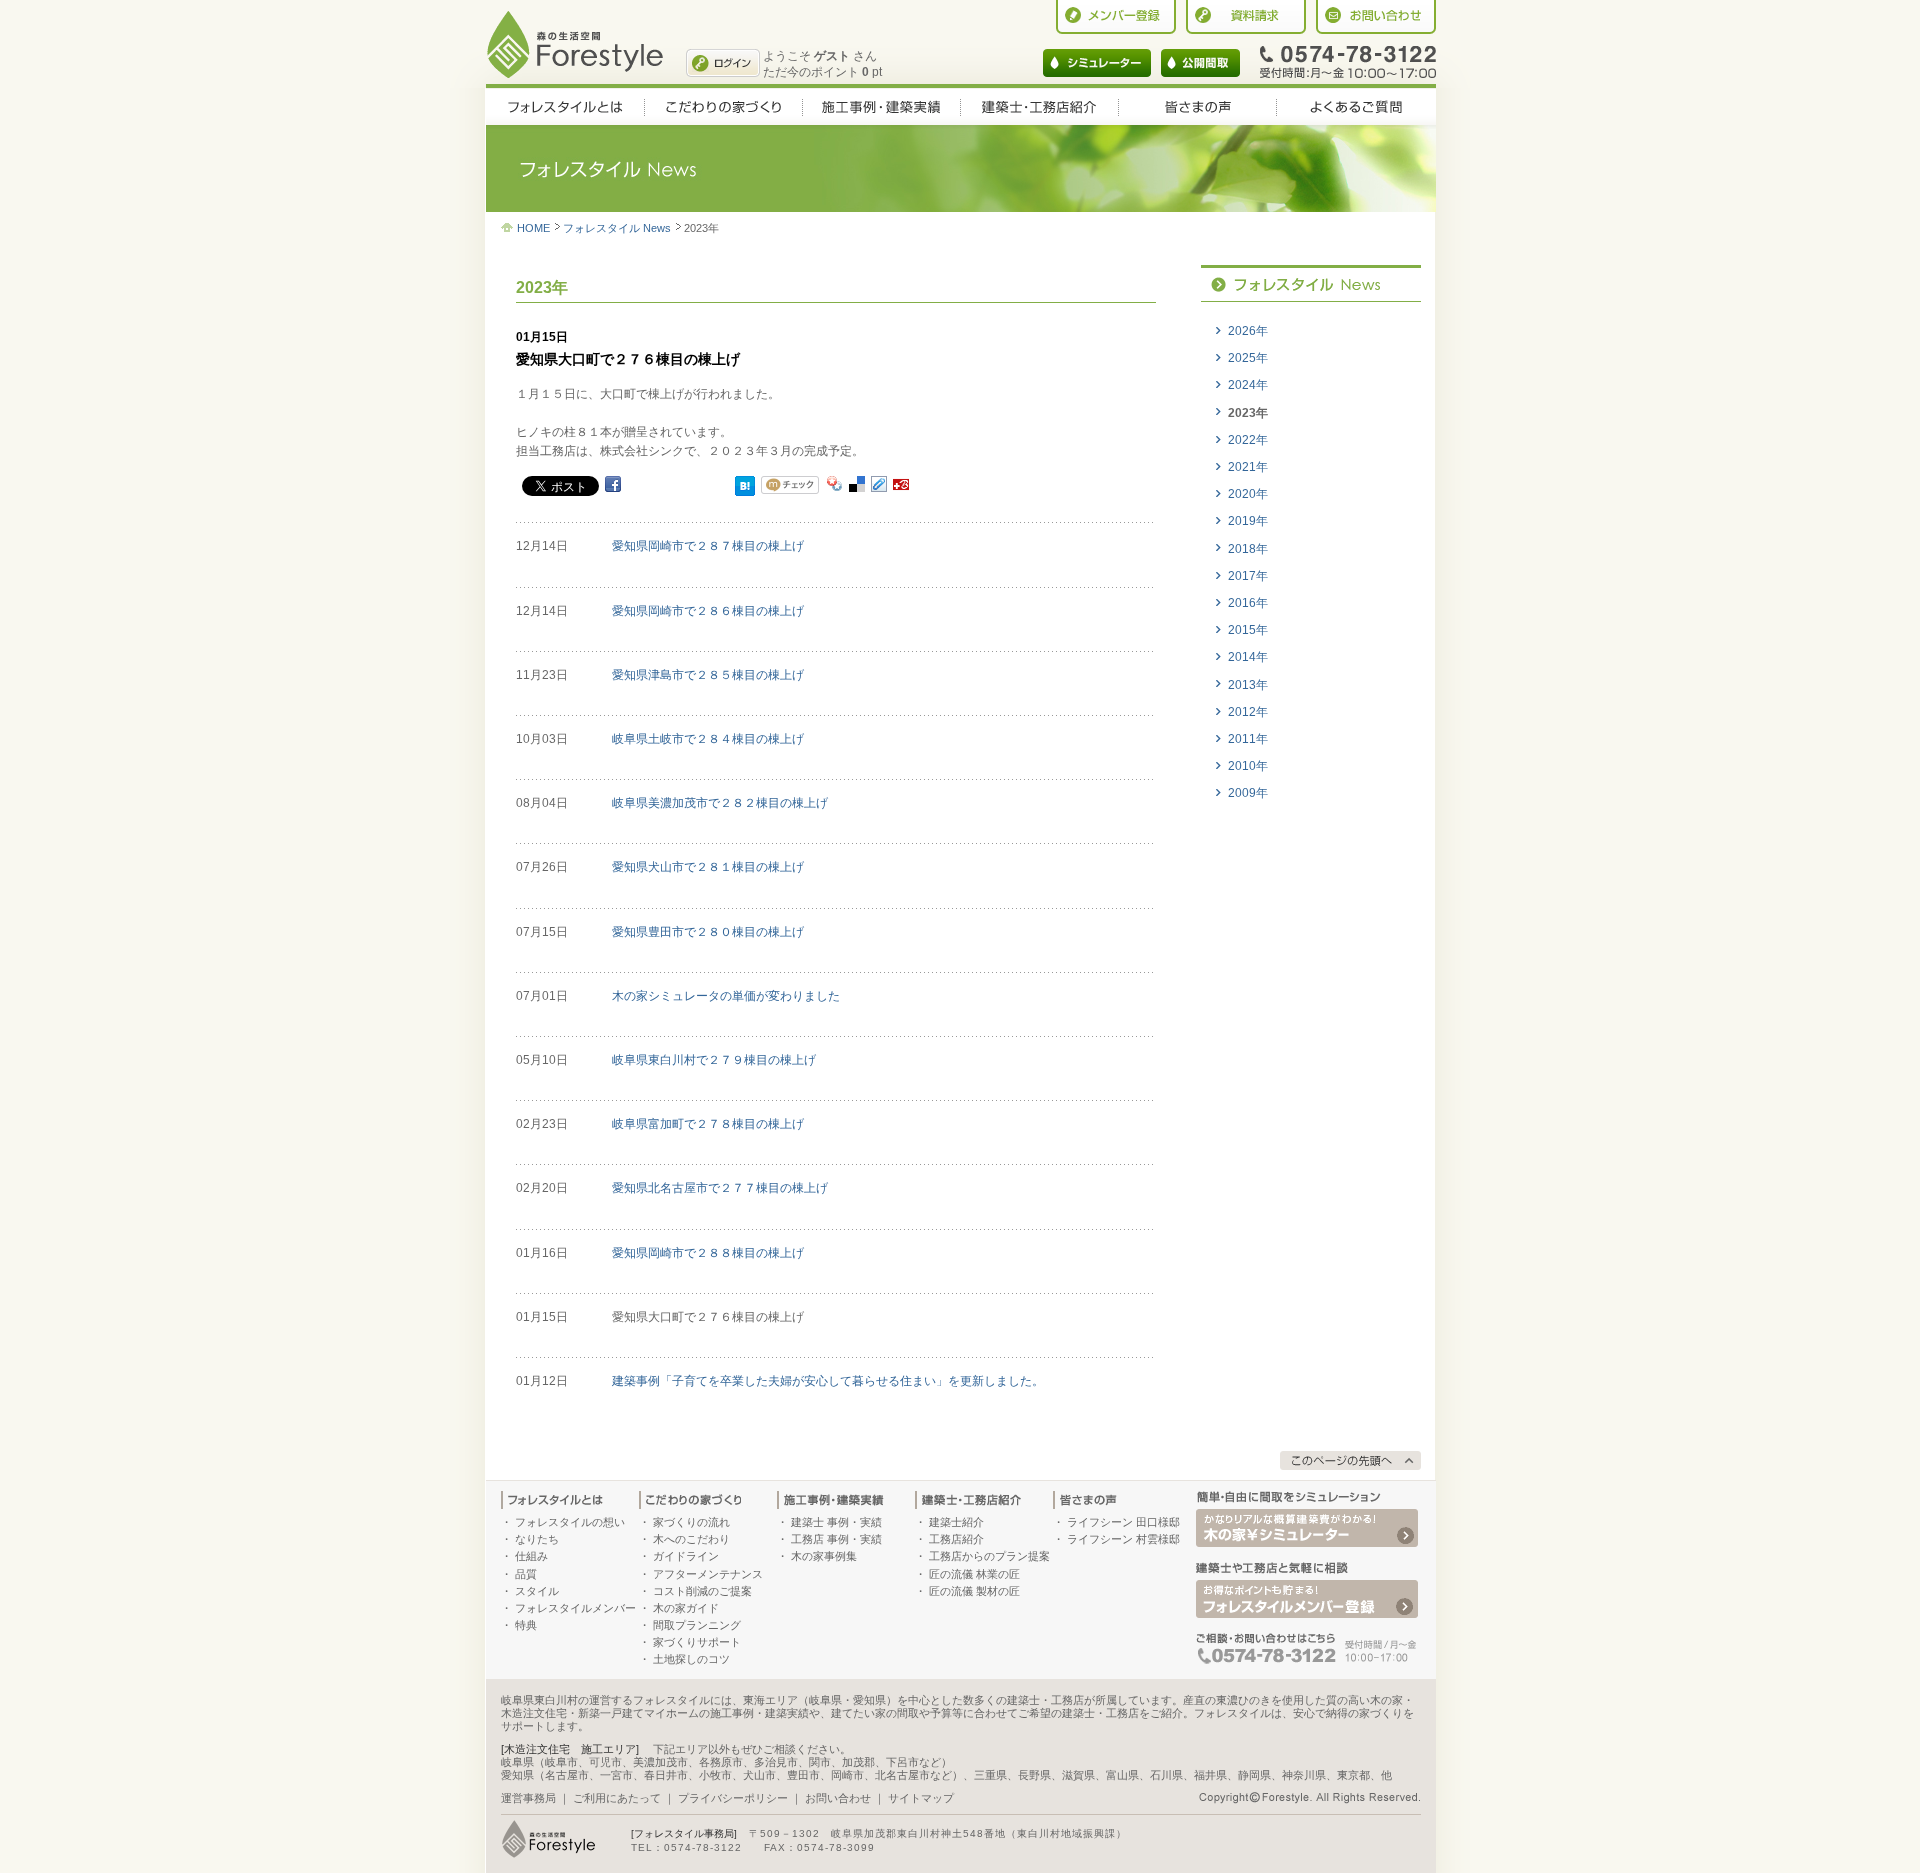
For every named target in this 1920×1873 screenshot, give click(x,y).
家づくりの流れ (691, 1522)
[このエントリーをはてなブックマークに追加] (745, 486)
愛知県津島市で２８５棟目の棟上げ (708, 675)
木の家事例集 (824, 1556)
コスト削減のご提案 (702, 1591)
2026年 (1248, 331)
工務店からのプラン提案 (989, 1556)
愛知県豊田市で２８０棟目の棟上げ (708, 932)
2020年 (1248, 494)
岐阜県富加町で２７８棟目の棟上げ (708, 1124)
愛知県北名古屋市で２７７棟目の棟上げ (720, 1188)
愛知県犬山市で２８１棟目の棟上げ (708, 867)
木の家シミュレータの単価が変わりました (726, 996)
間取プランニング (697, 1625)
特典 (526, 1625)
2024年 (1248, 385)
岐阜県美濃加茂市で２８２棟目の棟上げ (720, 803)
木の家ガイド (686, 1608)
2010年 (1248, 766)
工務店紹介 (956, 1539)
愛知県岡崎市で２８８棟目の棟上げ (708, 1253)
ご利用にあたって (617, 1798)
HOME (533, 228)
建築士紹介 (956, 1522)
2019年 (1248, 521)
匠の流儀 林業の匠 (974, 1574)
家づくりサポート (697, 1642)
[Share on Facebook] (613, 482)
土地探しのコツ (691, 1659)
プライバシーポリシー (733, 1798)
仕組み (531, 1556)
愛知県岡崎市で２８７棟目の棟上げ (708, 546)
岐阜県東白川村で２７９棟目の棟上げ (714, 1060)
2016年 (1248, 603)
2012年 (1248, 712)
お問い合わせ (838, 1798)
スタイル (537, 1591)
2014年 (1248, 657)
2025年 (1248, 358)
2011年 (1248, 739)
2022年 (1248, 440)
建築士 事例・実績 (836, 1522)
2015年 (1248, 630)
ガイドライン (686, 1556)
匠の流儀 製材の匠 (974, 1591)
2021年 (1248, 467)
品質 (526, 1574)
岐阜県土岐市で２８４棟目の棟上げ (708, 739)
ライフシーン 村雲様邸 (1123, 1539)
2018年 (1248, 549)
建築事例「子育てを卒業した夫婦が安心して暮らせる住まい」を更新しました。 (828, 1381)
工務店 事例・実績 (836, 1539)
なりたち (537, 1539)
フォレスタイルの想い (570, 1522)
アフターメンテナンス (708, 1574)
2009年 (1248, 793)
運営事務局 (528, 1798)
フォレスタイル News (617, 228)
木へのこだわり (691, 1539)
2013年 (1248, 685)
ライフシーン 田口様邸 (1123, 1522)
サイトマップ (921, 1798)
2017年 (1248, 576)
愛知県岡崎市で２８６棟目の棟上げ (708, 611)
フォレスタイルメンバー (575, 1608)
